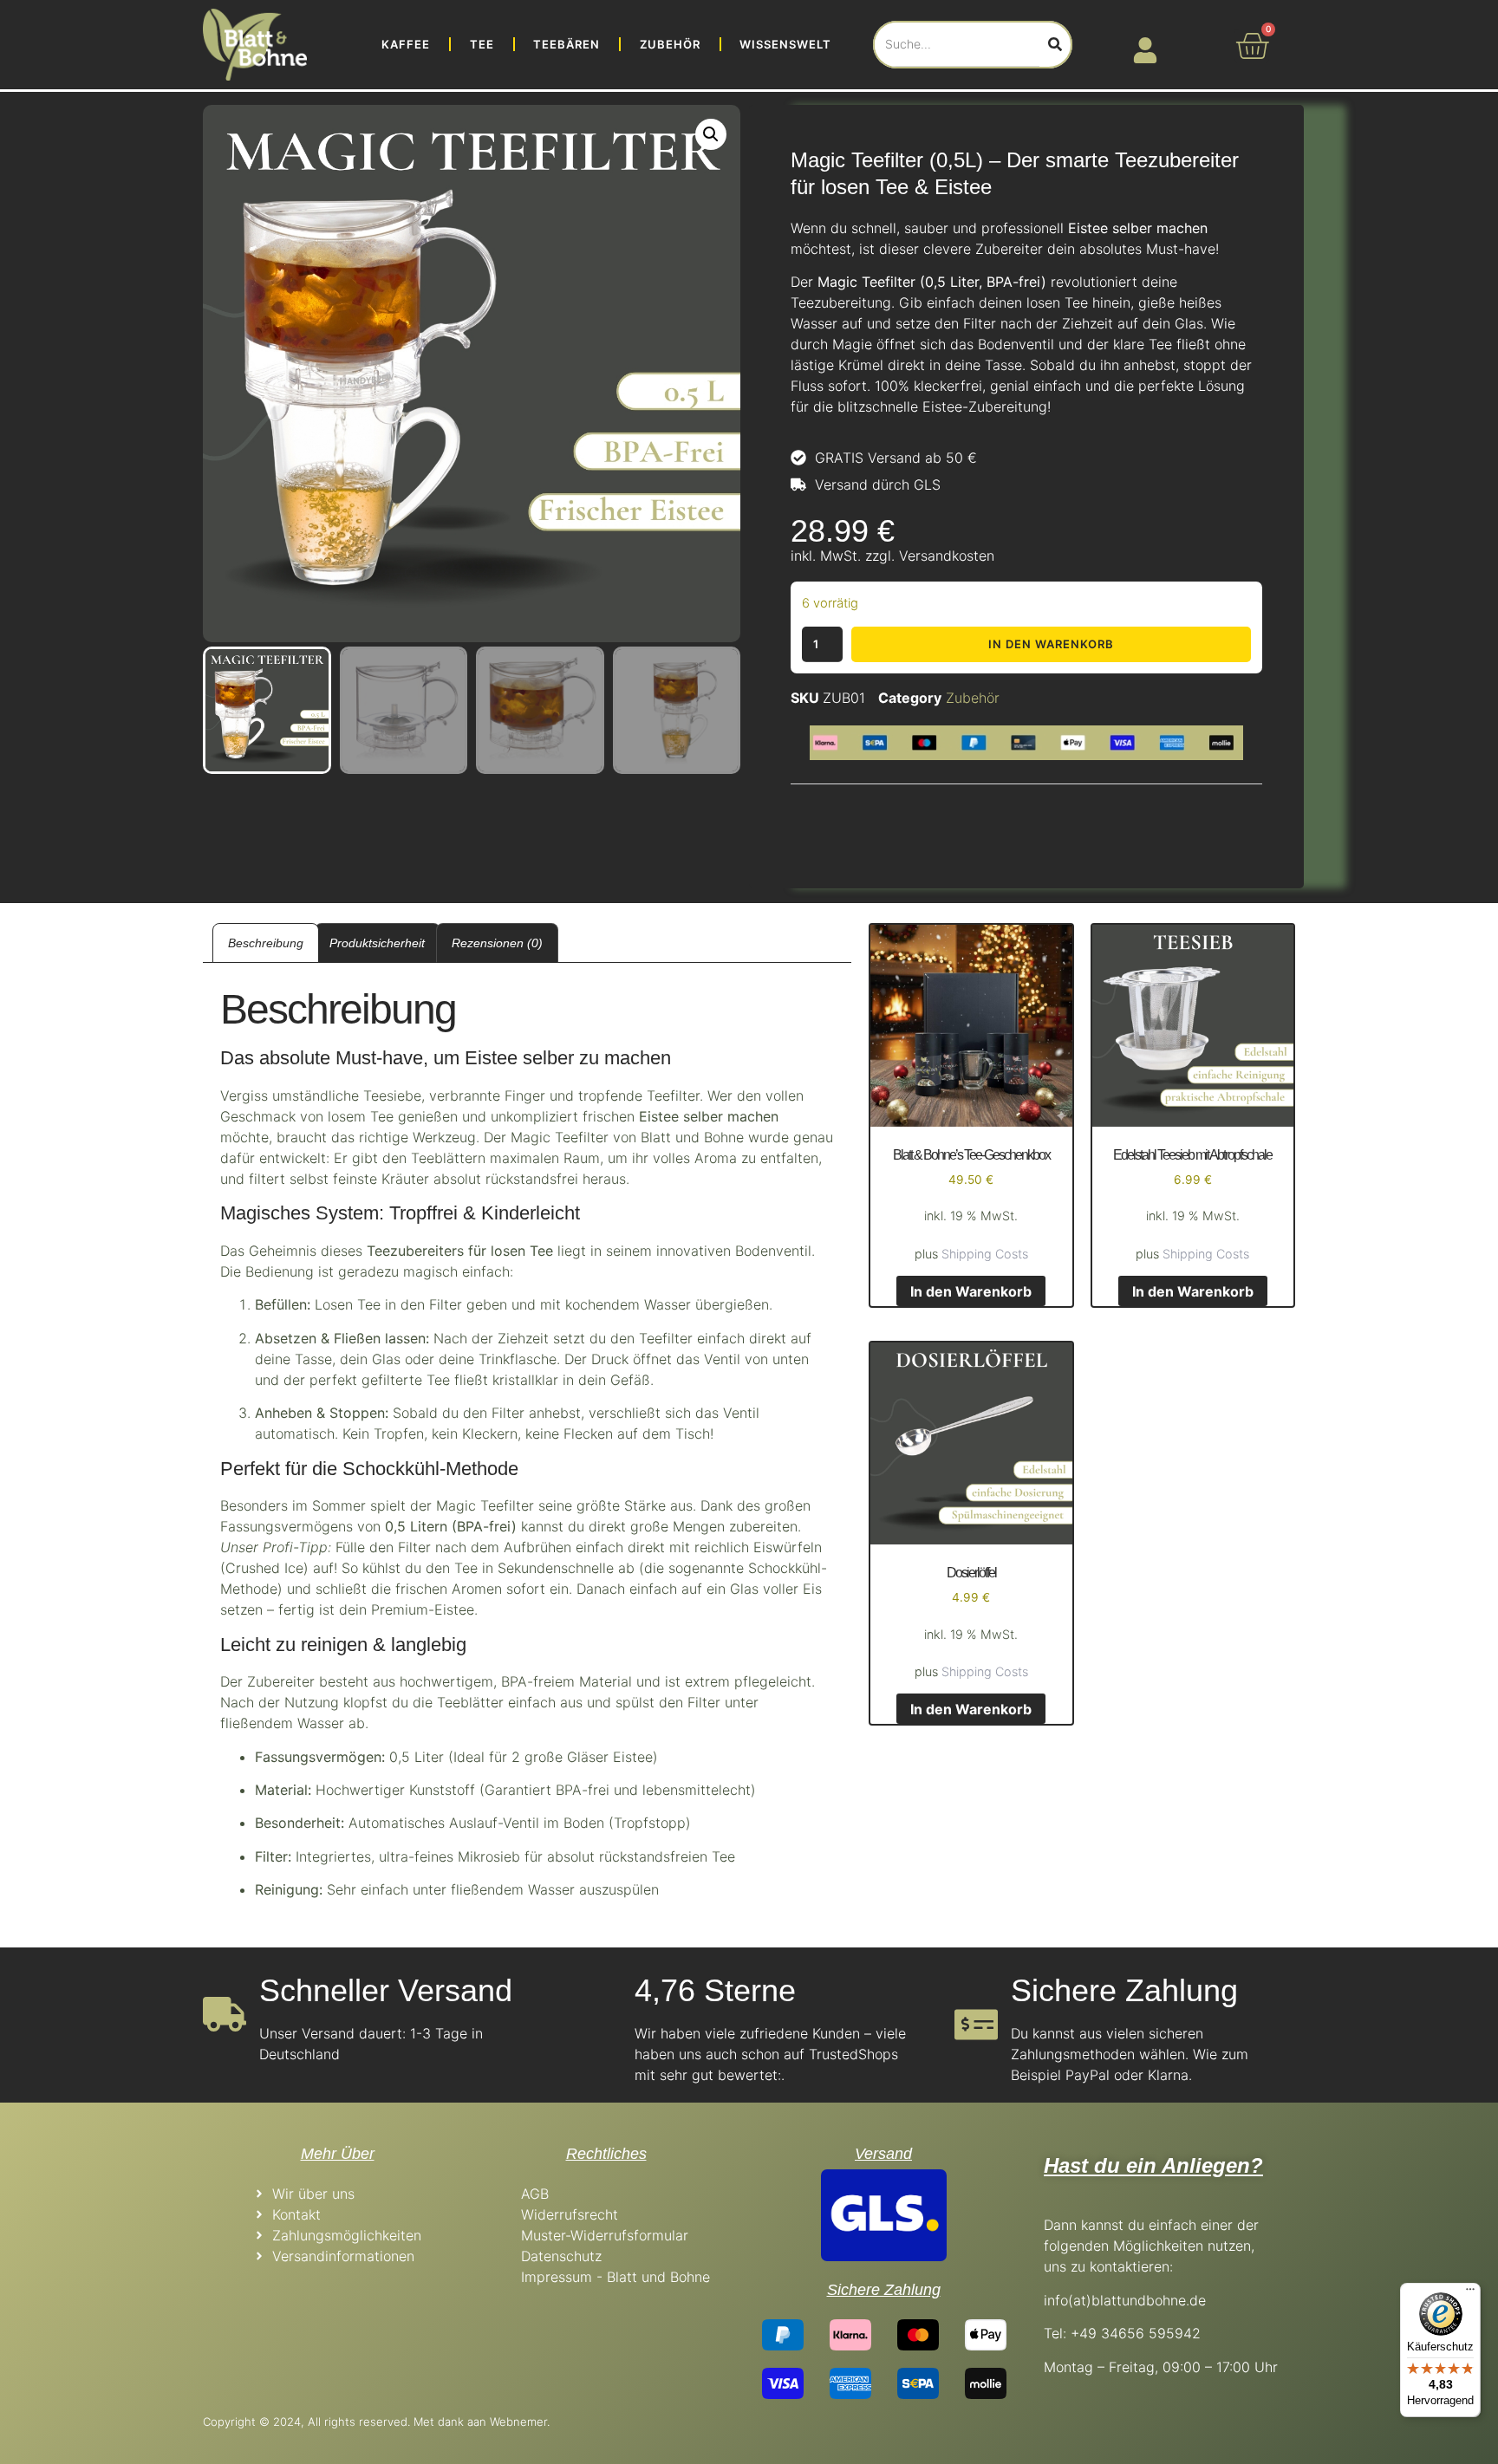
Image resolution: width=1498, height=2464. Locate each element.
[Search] (1055, 45)
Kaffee (406, 44)
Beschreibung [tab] (266, 943)
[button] (711, 134)
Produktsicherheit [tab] (377, 943)
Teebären (567, 44)
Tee (482, 44)
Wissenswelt (785, 44)
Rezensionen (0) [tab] (497, 943)
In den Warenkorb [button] (971, 1291)
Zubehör (670, 44)
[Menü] (1470, 2293)
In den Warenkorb (1051, 644)
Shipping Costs (985, 1254)
